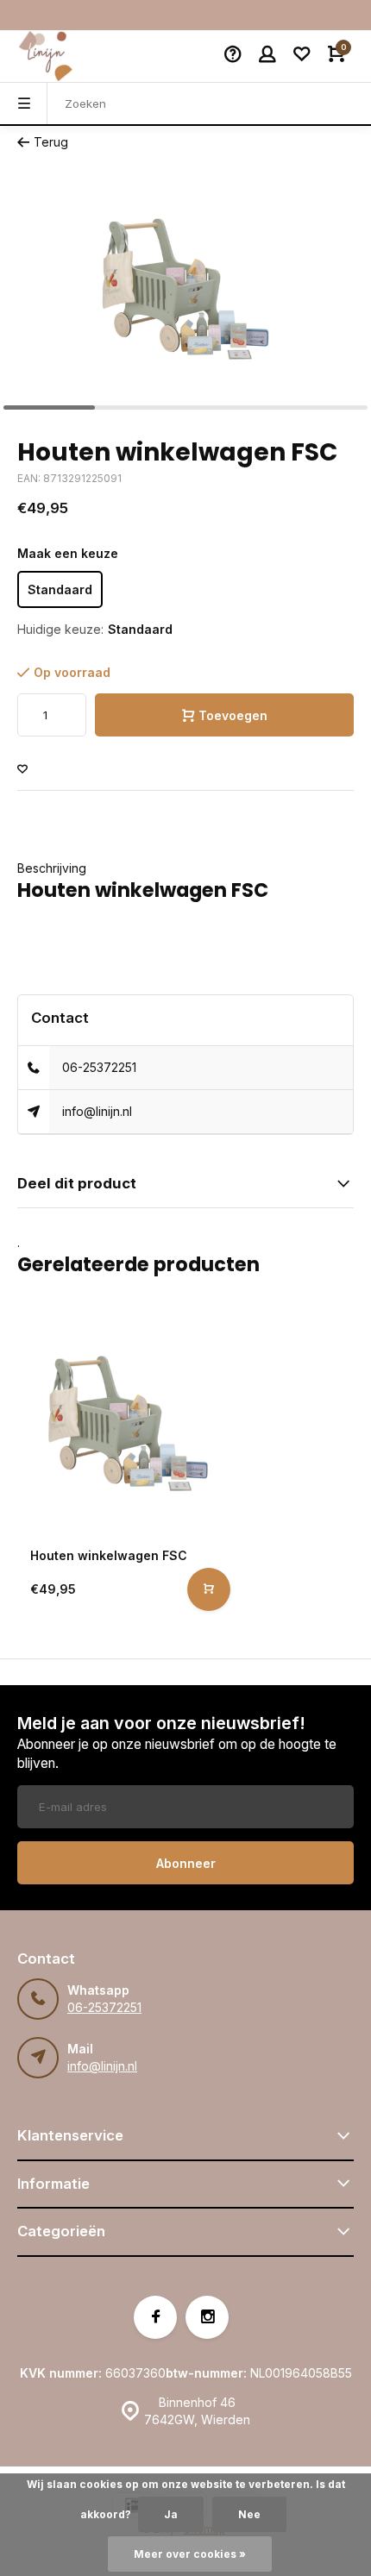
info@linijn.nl (97, 1111)
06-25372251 (99, 1067)
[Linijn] (69, 56)
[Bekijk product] (209, 1589)
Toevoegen (233, 715)
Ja (171, 2514)
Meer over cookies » (190, 2554)
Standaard (60, 589)
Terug (51, 142)
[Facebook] (155, 2317)
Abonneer (186, 1863)
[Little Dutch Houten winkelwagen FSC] (128, 1423)
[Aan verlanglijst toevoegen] (22, 770)
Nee (249, 2514)
